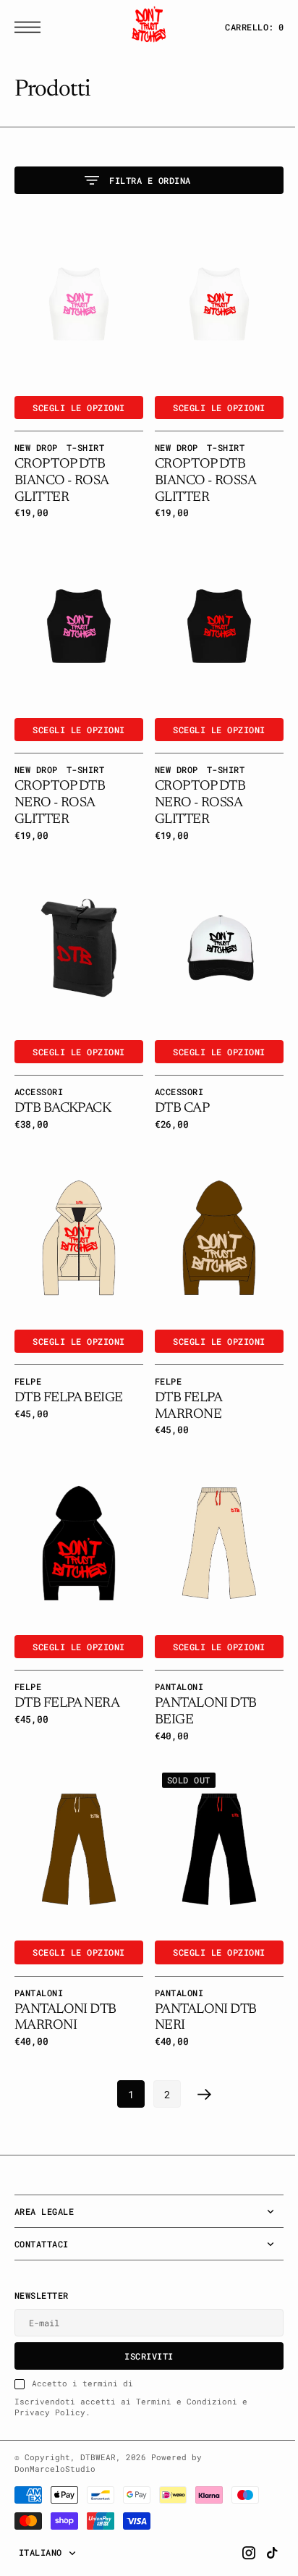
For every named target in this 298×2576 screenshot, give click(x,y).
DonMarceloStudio (55, 2426)
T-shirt (85, 440)
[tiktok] (261, 2510)
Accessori (39, 1070)
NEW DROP (36, 440)
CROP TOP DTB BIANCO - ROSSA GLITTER (200, 474)
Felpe (28, 1353)
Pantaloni (174, 1652)
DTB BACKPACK (63, 1088)
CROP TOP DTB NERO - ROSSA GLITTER (195, 789)
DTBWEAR (98, 2415)
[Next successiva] (200, 2052)
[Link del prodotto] (76, 300)
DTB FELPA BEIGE (68, 1370)
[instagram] (238, 2510)
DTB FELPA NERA (67, 1668)
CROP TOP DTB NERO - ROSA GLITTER (60, 789)
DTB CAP (177, 1088)
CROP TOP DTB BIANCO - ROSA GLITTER (61, 474)
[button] (31, 27)
